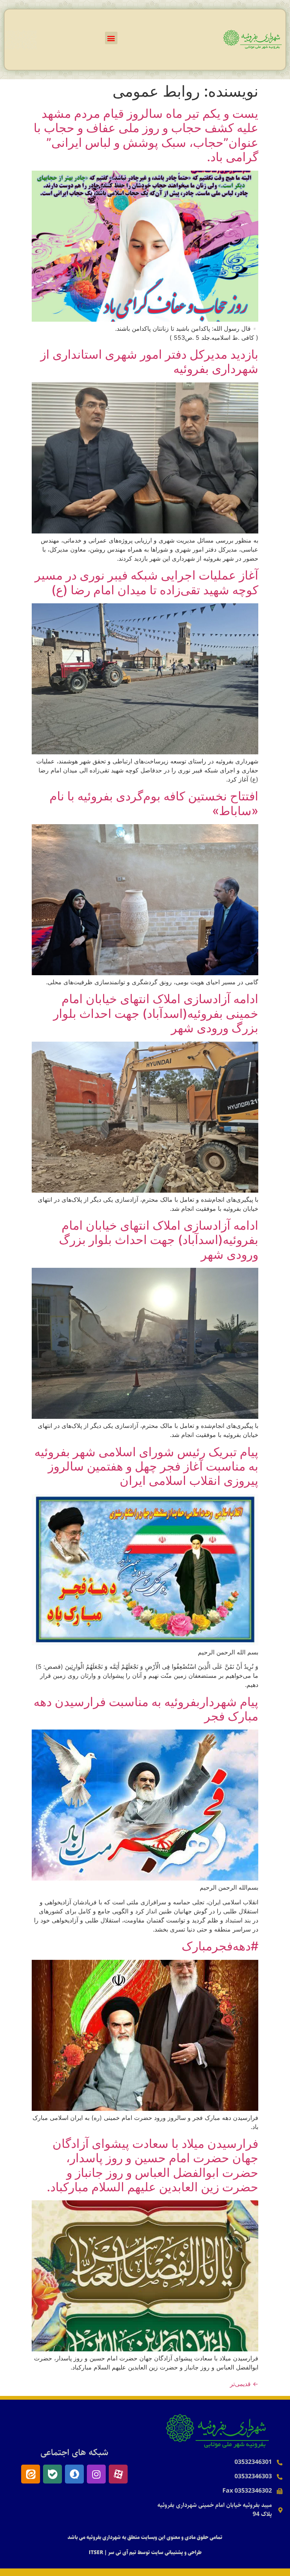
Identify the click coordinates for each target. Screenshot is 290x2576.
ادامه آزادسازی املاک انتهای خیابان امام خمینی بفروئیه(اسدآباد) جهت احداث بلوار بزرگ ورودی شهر (156, 1013)
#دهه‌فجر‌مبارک (220, 1946)
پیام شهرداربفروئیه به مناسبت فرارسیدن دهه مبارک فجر (146, 1709)
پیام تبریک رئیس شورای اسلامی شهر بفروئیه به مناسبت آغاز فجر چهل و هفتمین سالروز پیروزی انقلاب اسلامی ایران (146, 1466)
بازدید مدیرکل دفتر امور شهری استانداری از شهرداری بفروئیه (149, 362)
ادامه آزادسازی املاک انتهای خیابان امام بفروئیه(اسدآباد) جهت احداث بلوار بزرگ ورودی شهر (159, 1240)
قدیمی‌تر (244, 2384)
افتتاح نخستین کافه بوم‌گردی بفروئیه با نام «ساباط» (154, 803)
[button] (111, 38)
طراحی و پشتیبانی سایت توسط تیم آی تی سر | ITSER (145, 2553)
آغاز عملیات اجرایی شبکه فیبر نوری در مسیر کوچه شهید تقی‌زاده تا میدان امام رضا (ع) (147, 582)
